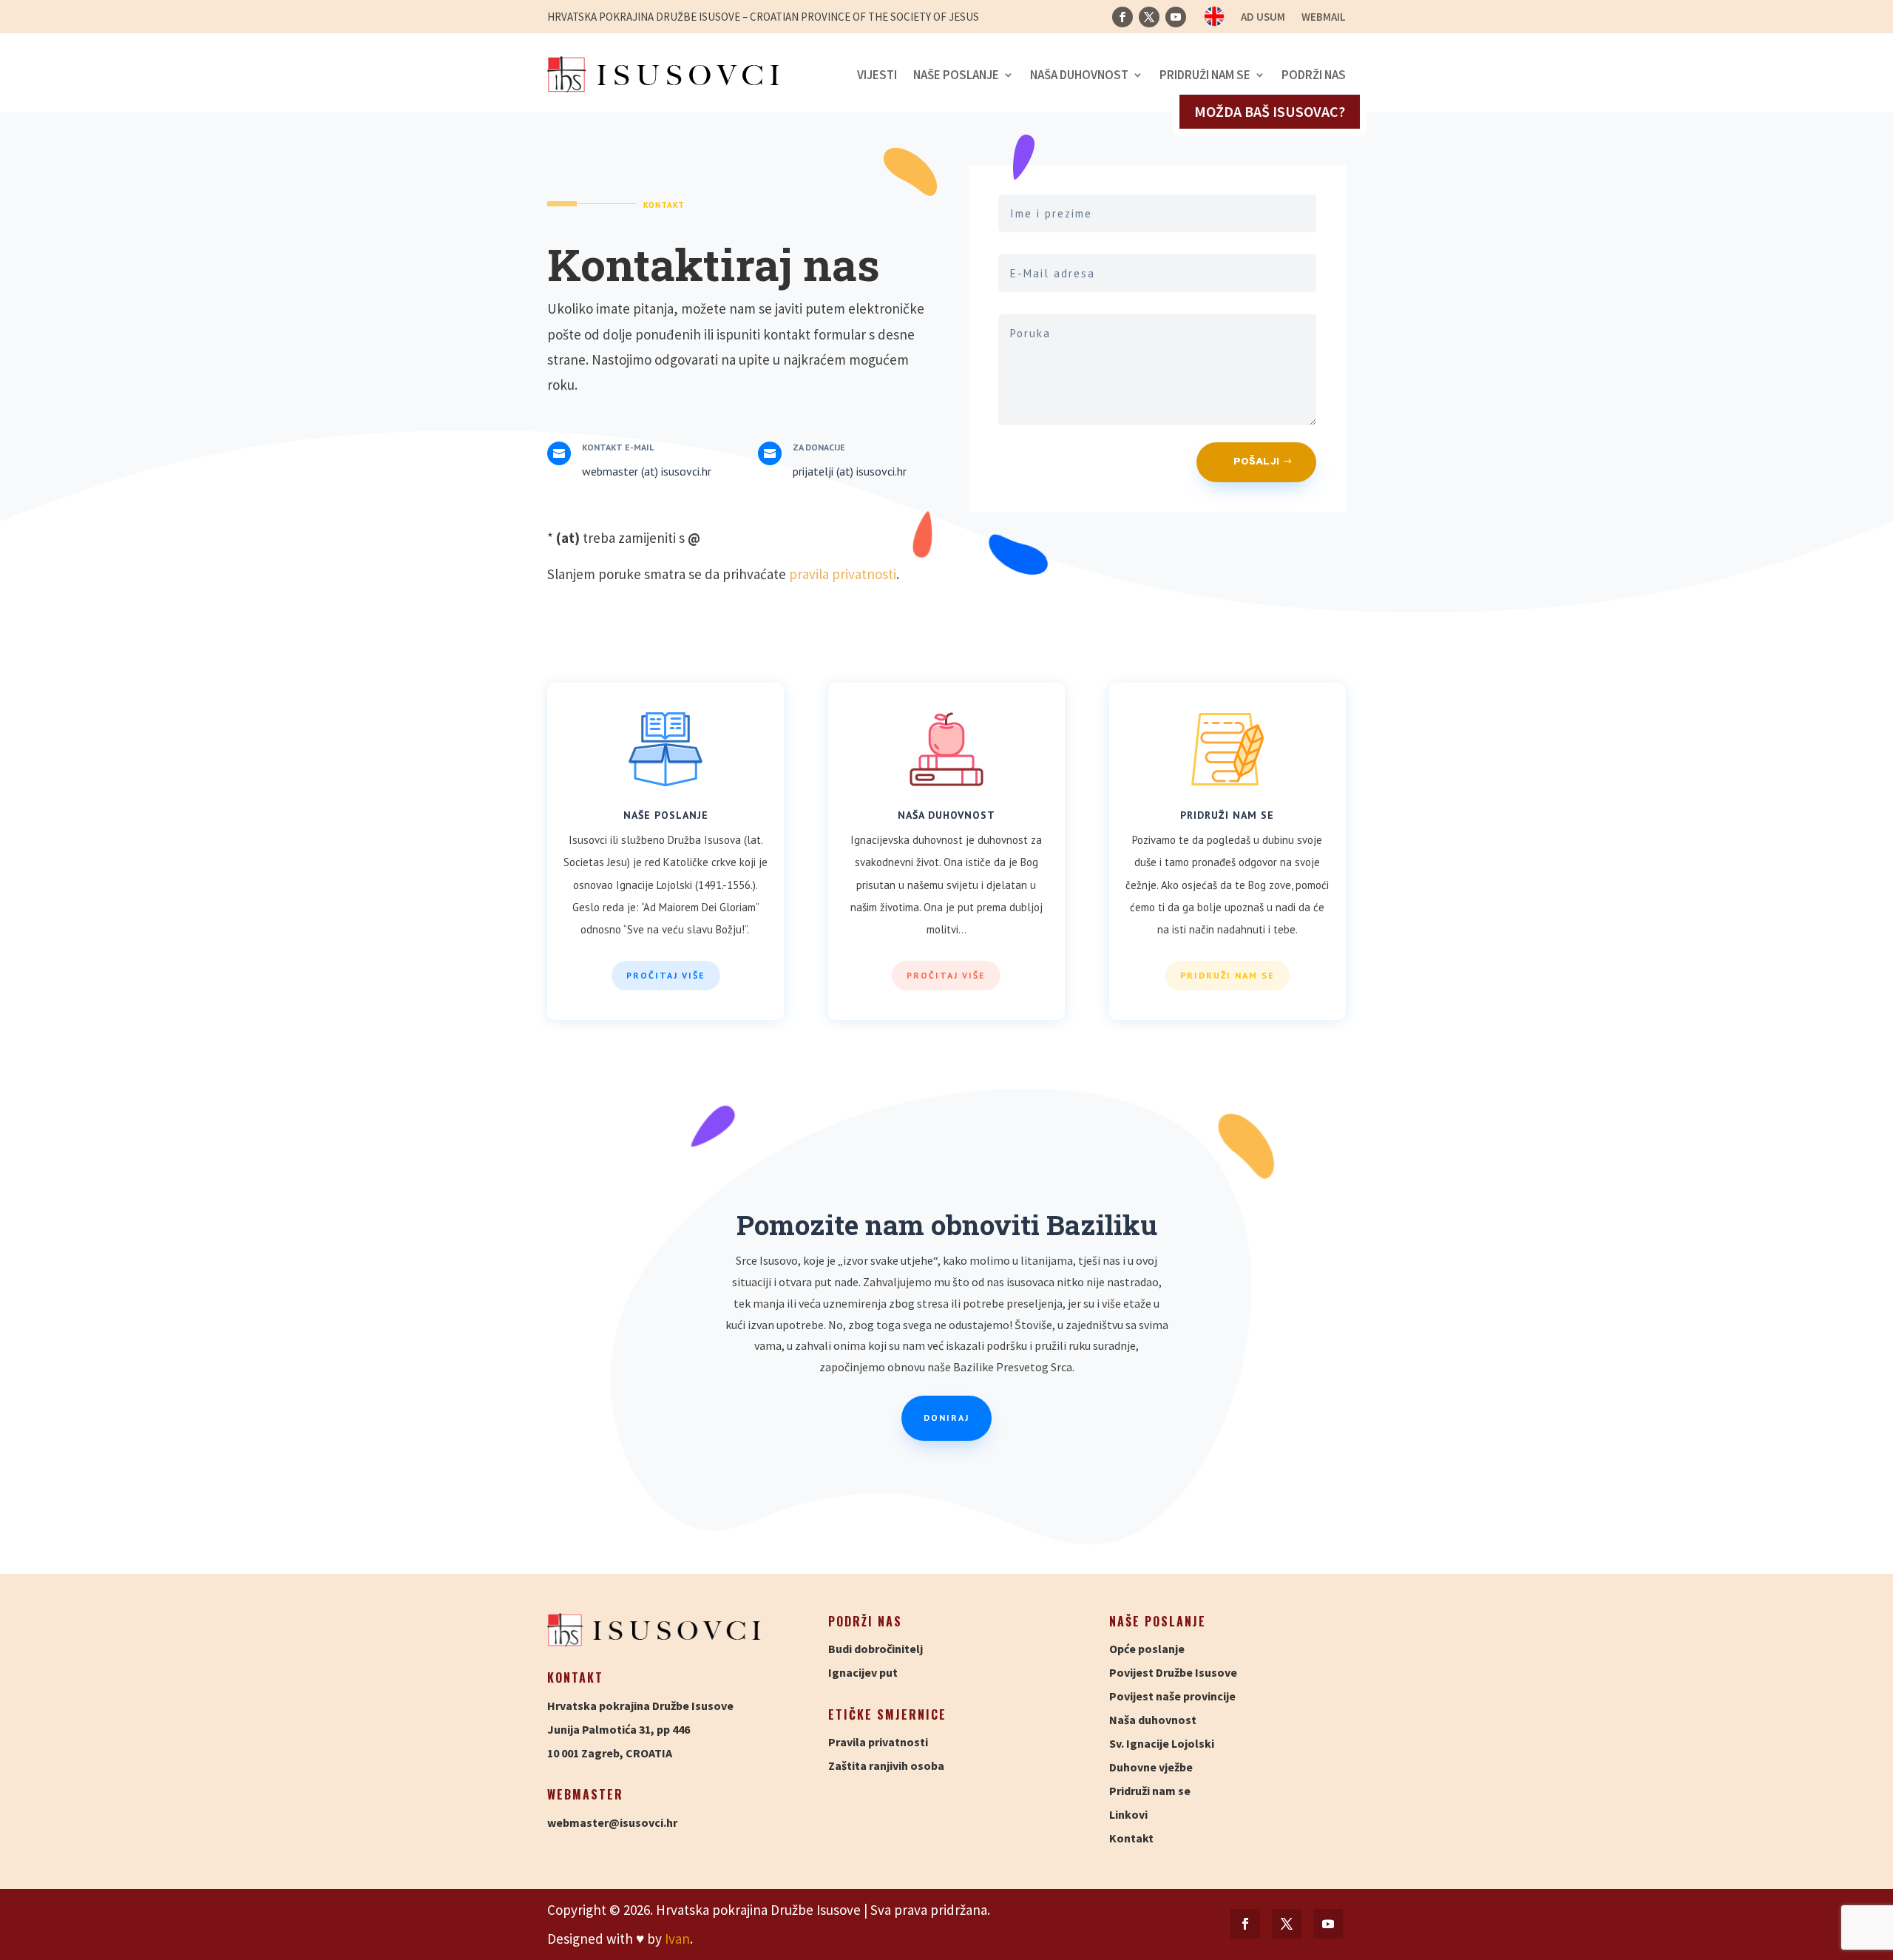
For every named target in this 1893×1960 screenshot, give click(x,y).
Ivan (677, 1939)
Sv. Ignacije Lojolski (1162, 1743)
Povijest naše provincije (1172, 1696)
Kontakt (1131, 1838)
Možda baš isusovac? (1270, 111)
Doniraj (946, 1417)
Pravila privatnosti (878, 1742)
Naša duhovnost (1079, 75)
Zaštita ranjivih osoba (886, 1765)
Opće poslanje (1147, 1649)
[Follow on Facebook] (1122, 17)
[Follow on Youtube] (1176, 17)
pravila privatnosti (843, 574)
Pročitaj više (666, 975)
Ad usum (1263, 18)
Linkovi (1128, 1814)
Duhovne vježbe (1151, 1767)
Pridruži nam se (1205, 75)
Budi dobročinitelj (876, 1649)
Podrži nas (1314, 75)
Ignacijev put (863, 1672)
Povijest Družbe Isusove (1173, 1672)
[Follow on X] (1149, 17)
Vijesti (877, 75)
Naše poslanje (956, 75)
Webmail (1324, 18)
